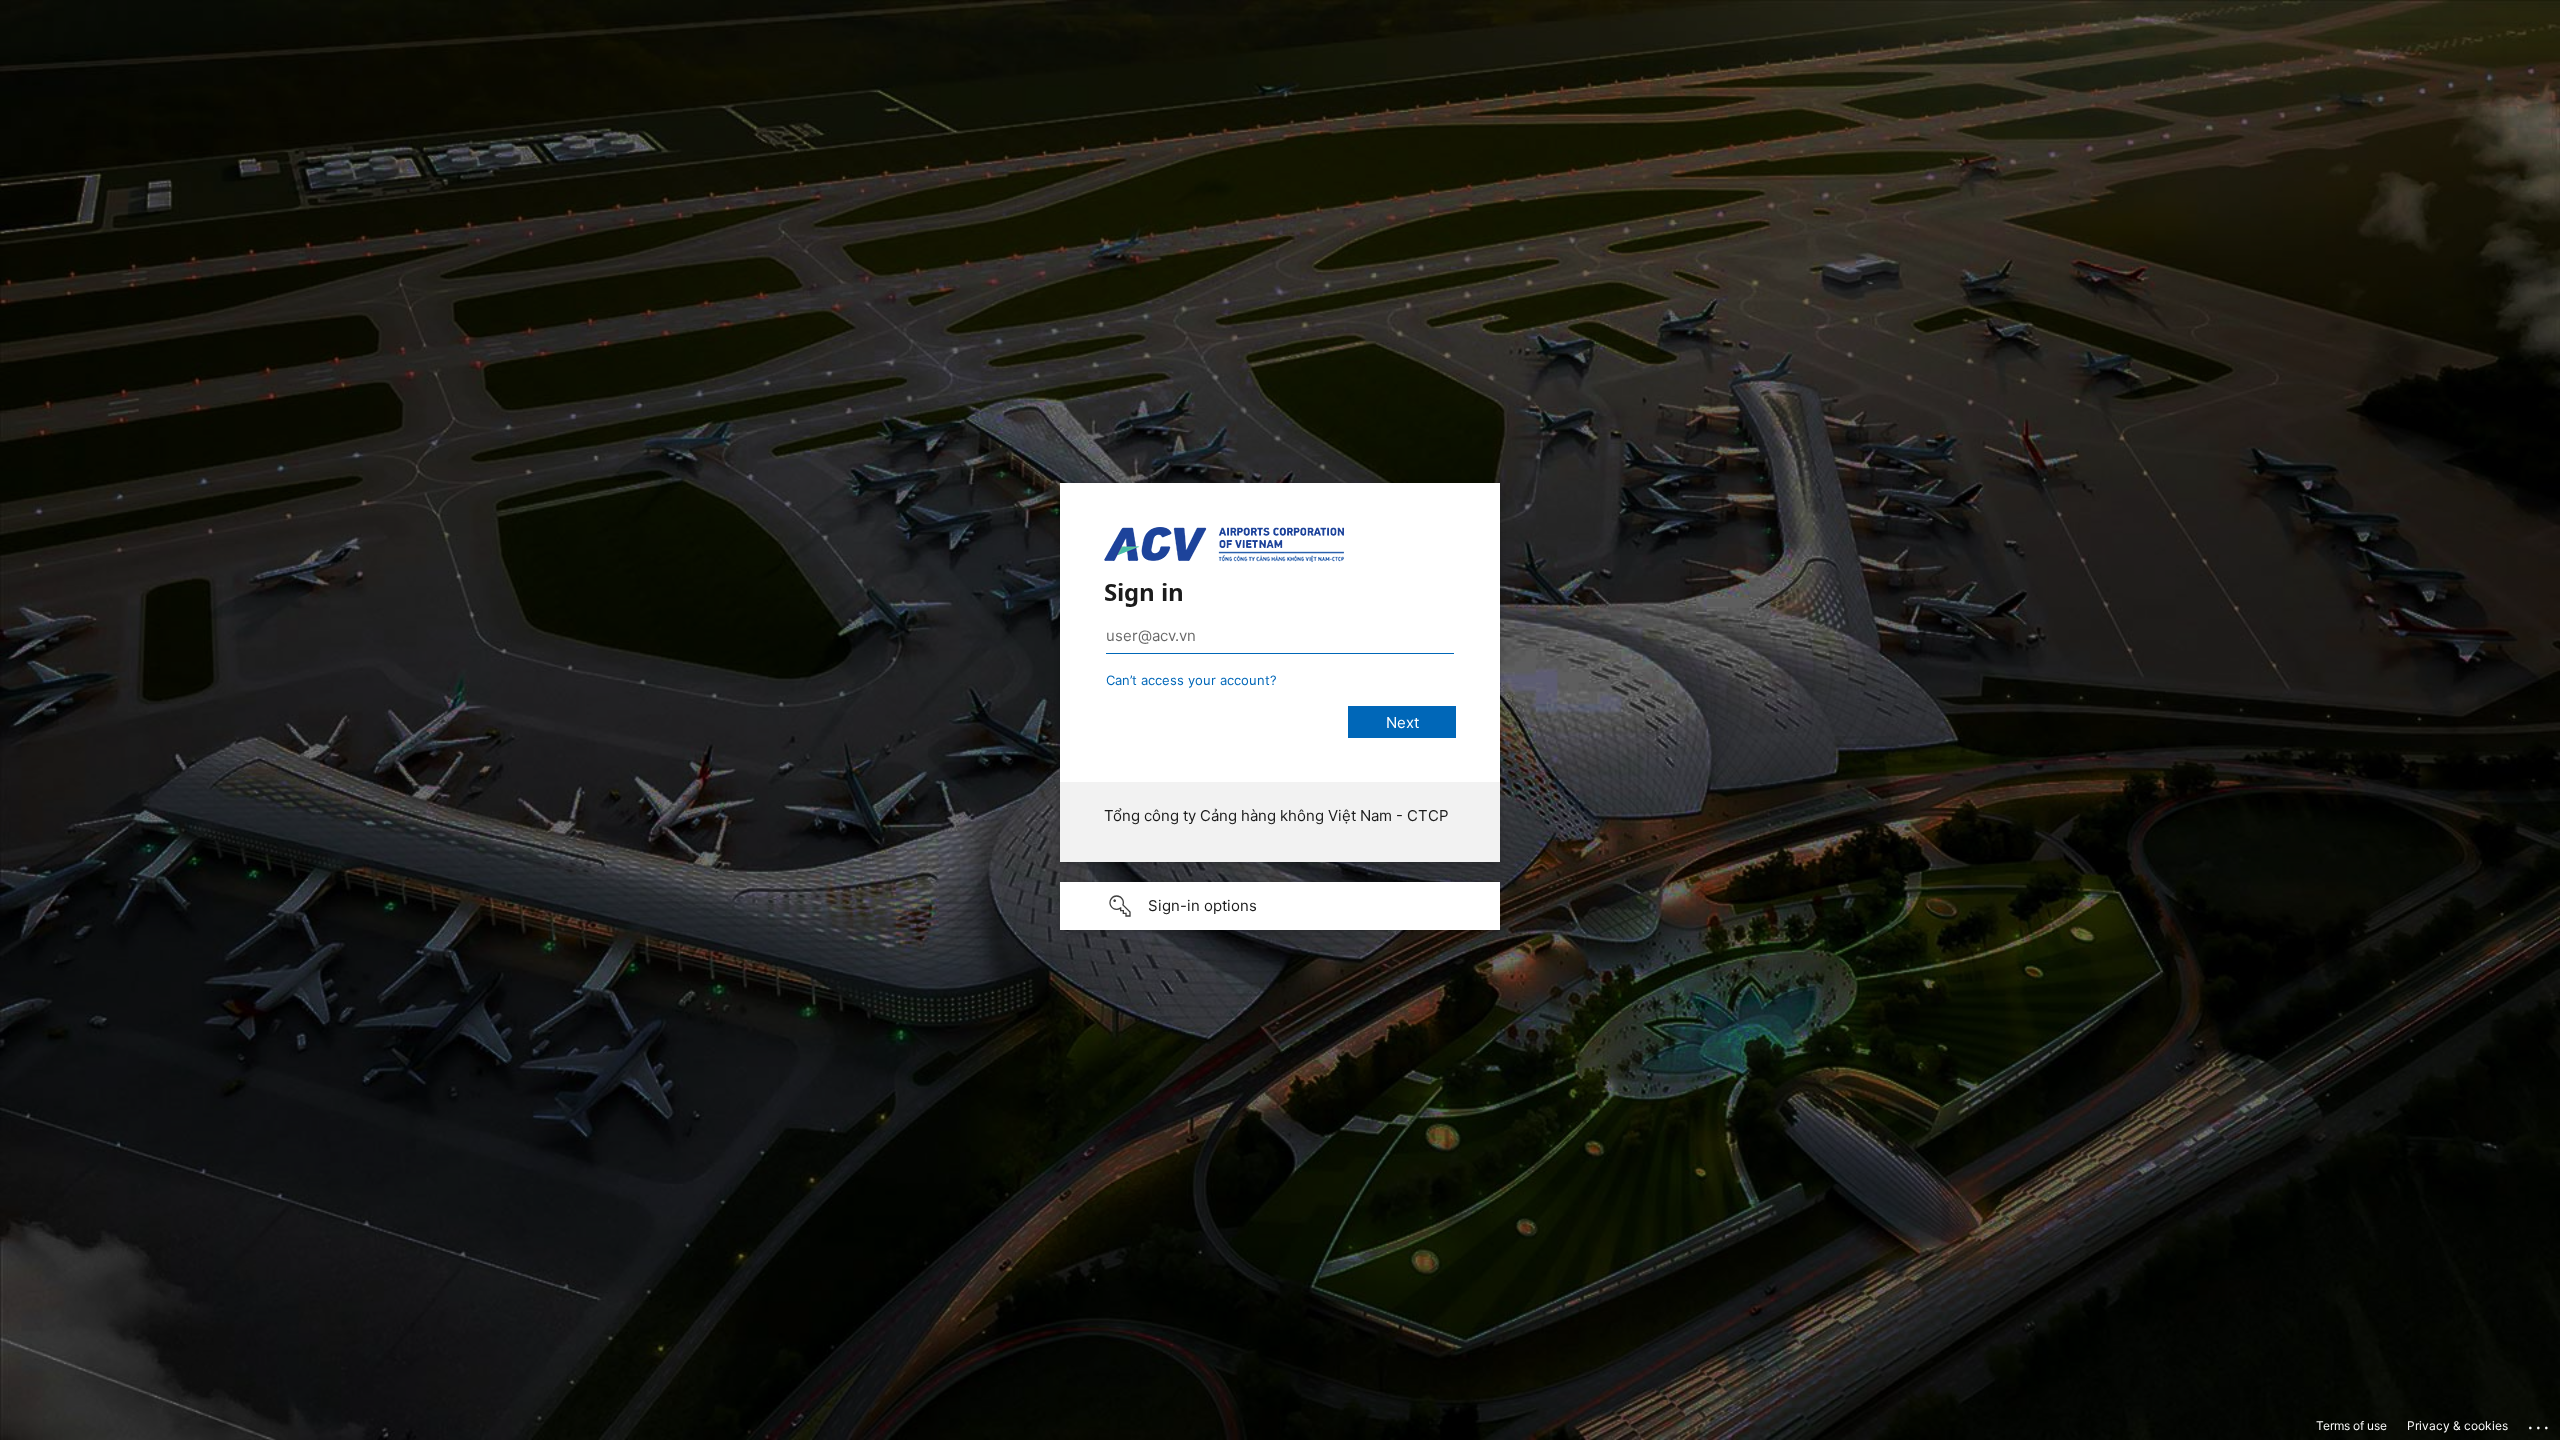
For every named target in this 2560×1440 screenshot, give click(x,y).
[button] (1280, 906)
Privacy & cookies (2457, 1425)
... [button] (2540, 1423)
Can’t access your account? (1191, 680)
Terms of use (2351, 1425)
